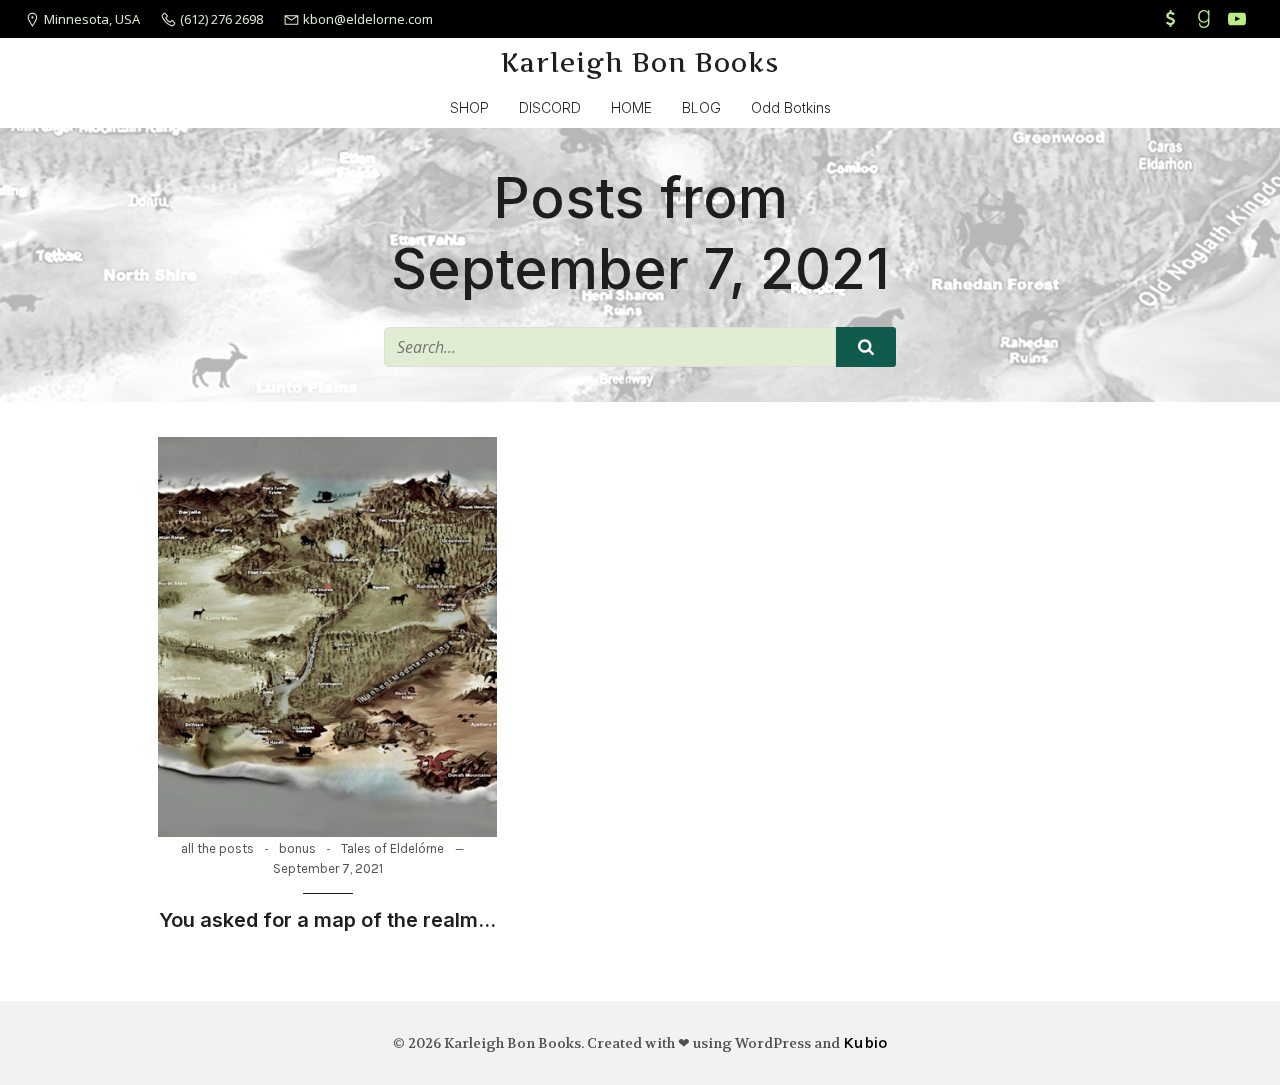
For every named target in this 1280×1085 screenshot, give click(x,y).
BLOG (701, 107)
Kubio (865, 1042)
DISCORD (550, 107)
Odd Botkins (791, 107)
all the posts (217, 848)
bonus (297, 848)
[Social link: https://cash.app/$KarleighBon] (1173, 19)
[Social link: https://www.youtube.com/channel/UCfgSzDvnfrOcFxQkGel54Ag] (1239, 19)
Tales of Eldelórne (392, 848)
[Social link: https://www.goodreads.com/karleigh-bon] (1206, 19)
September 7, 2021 (328, 868)
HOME (631, 107)
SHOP (469, 107)
